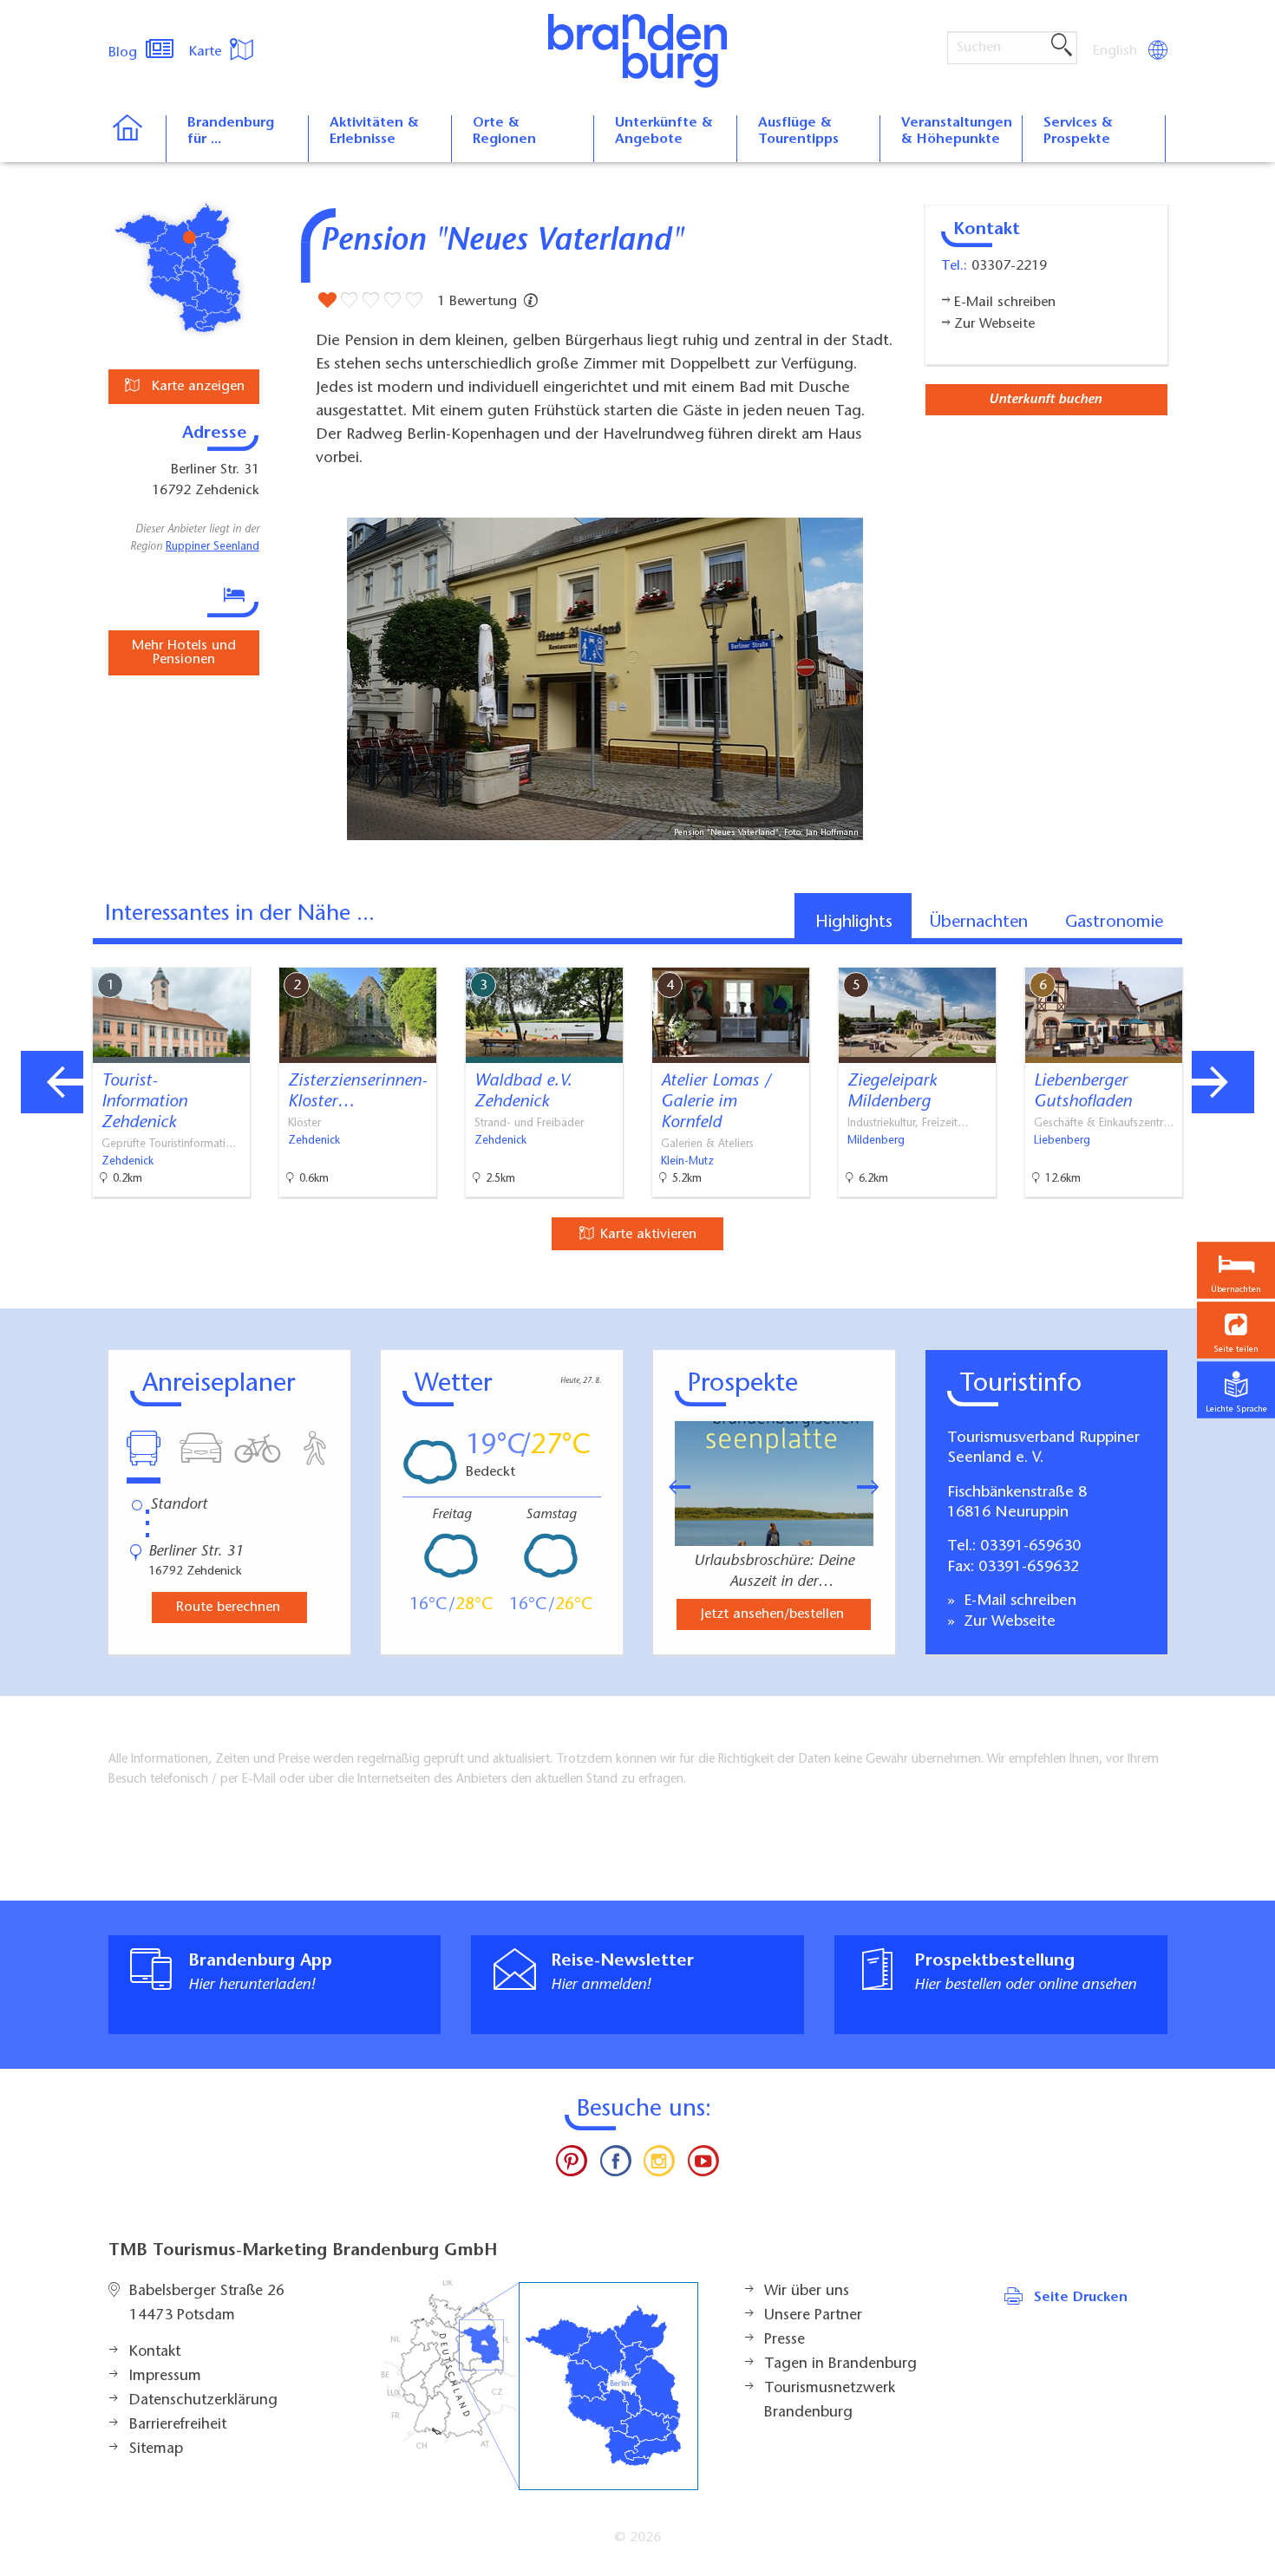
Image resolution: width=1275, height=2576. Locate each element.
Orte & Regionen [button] (504, 131)
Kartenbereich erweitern (1174, 953)
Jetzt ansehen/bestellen (772, 1614)
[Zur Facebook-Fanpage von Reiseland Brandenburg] (616, 2165)
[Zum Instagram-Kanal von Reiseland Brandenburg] (659, 2165)
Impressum (165, 2377)
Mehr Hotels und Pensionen (184, 653)
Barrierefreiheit (178, 2425)
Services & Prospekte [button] (1078, 131)
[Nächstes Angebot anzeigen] (1223, 1082)
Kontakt (155, 2352)
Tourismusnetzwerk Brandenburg (830, 2401)
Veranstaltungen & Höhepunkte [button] (957, 131)
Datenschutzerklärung (203, 2401)
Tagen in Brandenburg (840, 2364)
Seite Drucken (1081, 2298)
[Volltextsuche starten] (1062, 46)
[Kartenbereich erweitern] (1258, 954)
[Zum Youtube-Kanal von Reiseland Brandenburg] (703, 2165)
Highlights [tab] (854, 923)
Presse (785, 2340)
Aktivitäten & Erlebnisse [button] (374, 131)
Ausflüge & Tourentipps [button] (798, 131)
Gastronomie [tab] (1114, 923)
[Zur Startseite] (137, 139)
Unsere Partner (813, 2316)
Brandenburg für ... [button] (231, 131)
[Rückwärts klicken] (671, 1487)
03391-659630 (1030, 1547)
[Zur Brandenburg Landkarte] (539, 2386)
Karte (207, 52)
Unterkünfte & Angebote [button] (664, 131)
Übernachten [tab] (979, 923)
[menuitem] (1116, 51)
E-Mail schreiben (1018, 1601)
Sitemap (156, 2449)
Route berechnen (228, 1608)
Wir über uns (807, 2292)
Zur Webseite (1007, 1622)
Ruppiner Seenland (212, 547)
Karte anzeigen (196, 387)
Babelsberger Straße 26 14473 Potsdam (207, 2304)
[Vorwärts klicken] (877, 1487)
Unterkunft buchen (1045, 400)
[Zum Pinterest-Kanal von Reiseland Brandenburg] (572, 2165)
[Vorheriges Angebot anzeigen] (52, 1082)
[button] (1236, 1330)
